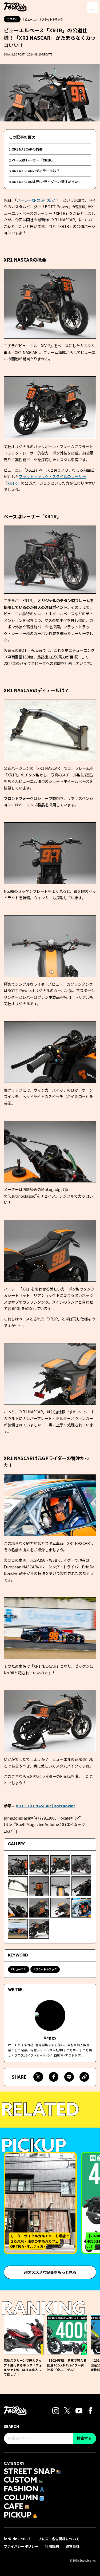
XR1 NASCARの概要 (27, 149)
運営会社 (73, 2546)
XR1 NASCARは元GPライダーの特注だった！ (47, 182)
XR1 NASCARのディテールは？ (36, 171)
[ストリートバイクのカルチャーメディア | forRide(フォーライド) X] (67, 2410)
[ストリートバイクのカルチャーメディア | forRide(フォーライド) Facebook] (90, 2410)
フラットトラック (52, 19)
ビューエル (31, 19)
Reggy (50, 2037)
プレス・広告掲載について (59, 2539)
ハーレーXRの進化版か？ (38, 200)
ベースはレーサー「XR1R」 (33, 160)
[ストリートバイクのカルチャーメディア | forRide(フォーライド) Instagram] (56, 2410)
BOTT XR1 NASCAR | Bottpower (45, 1806)
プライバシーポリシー (21, 2546)
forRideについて (17, 2539)
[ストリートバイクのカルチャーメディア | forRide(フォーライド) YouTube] (79, 2410)
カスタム (12, 19)
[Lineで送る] (69, 2077)
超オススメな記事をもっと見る (50, 2272)
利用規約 (52, 2546)
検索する (84, 2438)
